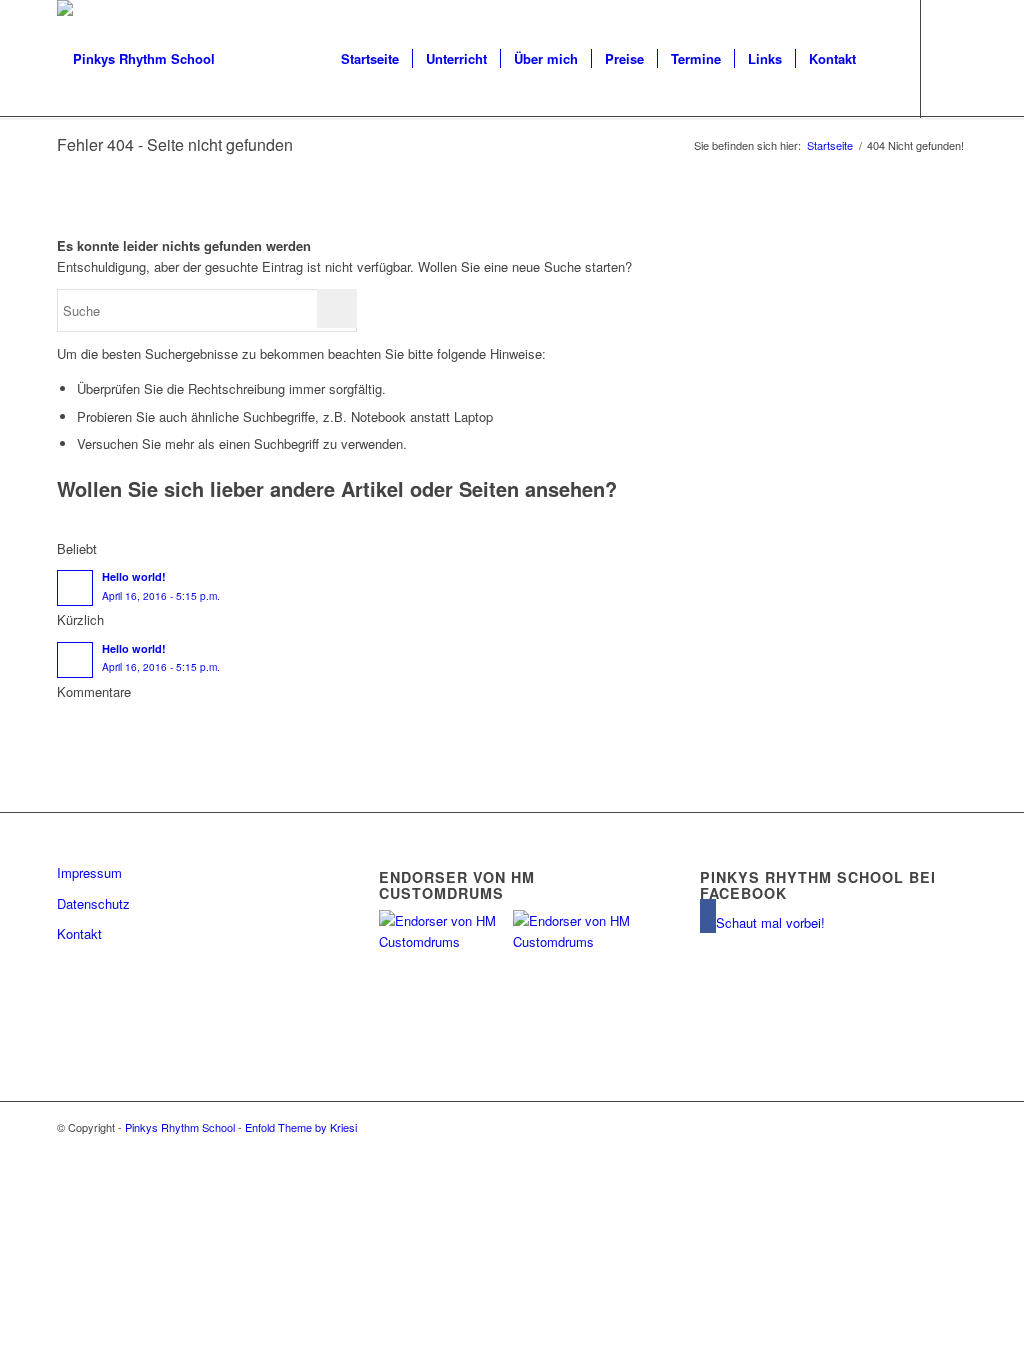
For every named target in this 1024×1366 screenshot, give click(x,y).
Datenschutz (93, 903)
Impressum (89, 872)
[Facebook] (952, 58)
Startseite (830, 145)
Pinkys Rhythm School (180, 1127)
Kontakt (79, 933)
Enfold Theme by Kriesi (301, 1127)
